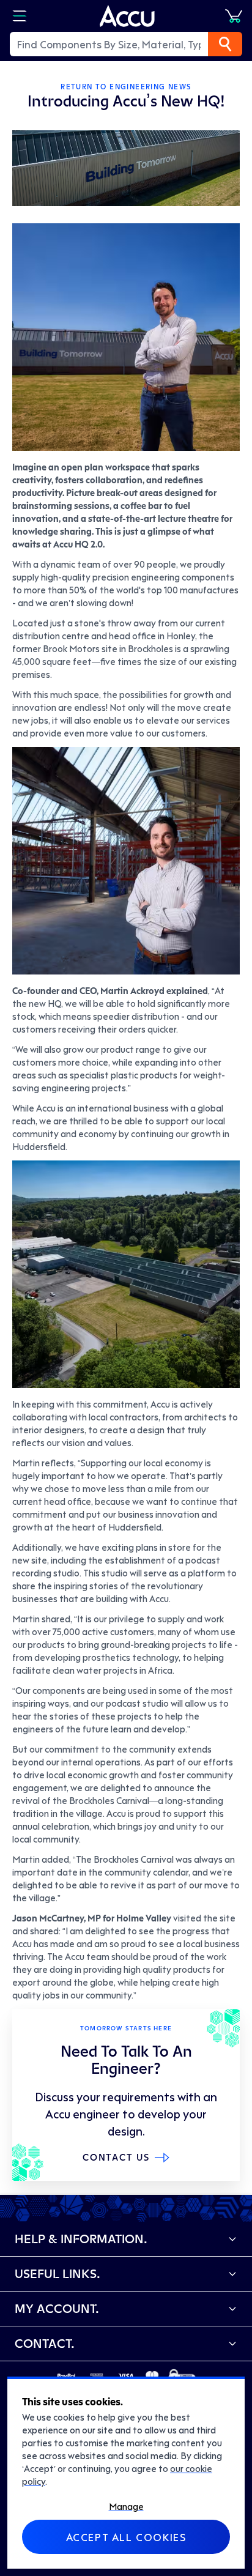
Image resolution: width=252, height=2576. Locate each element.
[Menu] (20, 16)
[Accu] (127, 16)
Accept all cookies (126, 2537)
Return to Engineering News (126, 87)
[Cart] (234, 16)
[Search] (225, 44)
